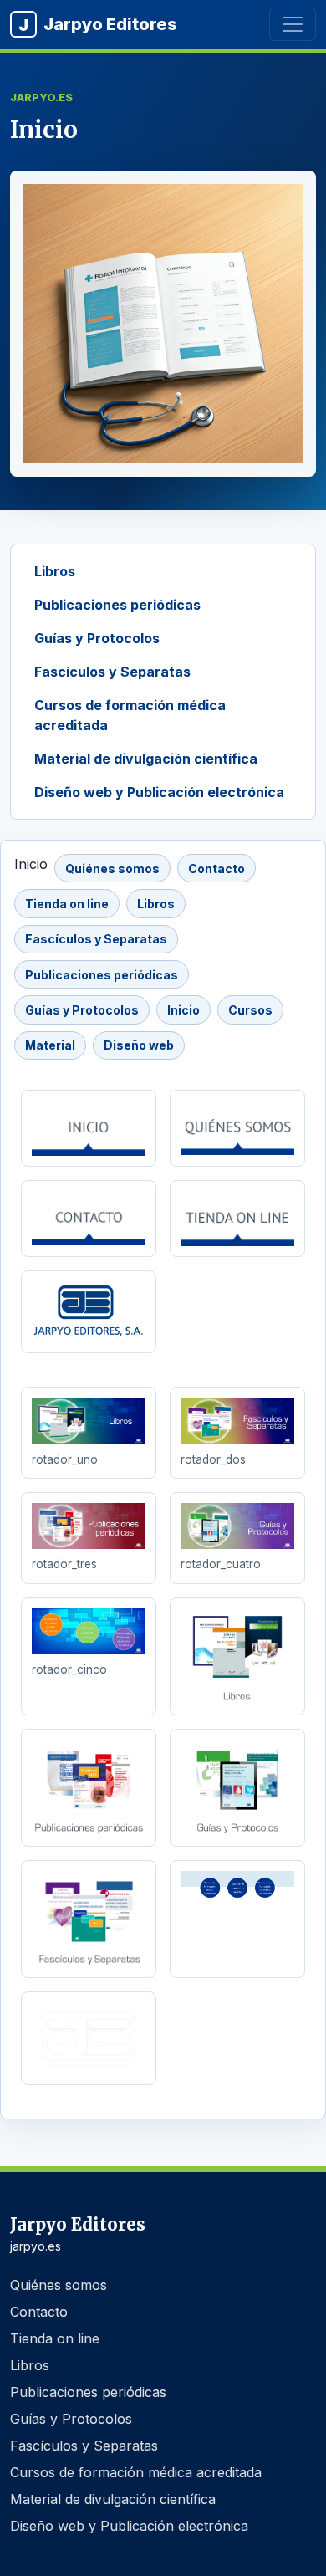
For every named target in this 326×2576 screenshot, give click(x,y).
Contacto (216, 869)
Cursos (250, 1010)
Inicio (183, 1010)
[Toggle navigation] (293, 24)
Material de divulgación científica (146, 759)
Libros (55, 571)
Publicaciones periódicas (117, 605)
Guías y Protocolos (97, 638)
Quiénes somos (112, 869)
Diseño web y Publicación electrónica (159, 792)
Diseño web (139, 1045)
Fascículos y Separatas (112, 672)
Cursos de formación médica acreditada (130, 715)
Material (50, 1045)
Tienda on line (67, 904)
